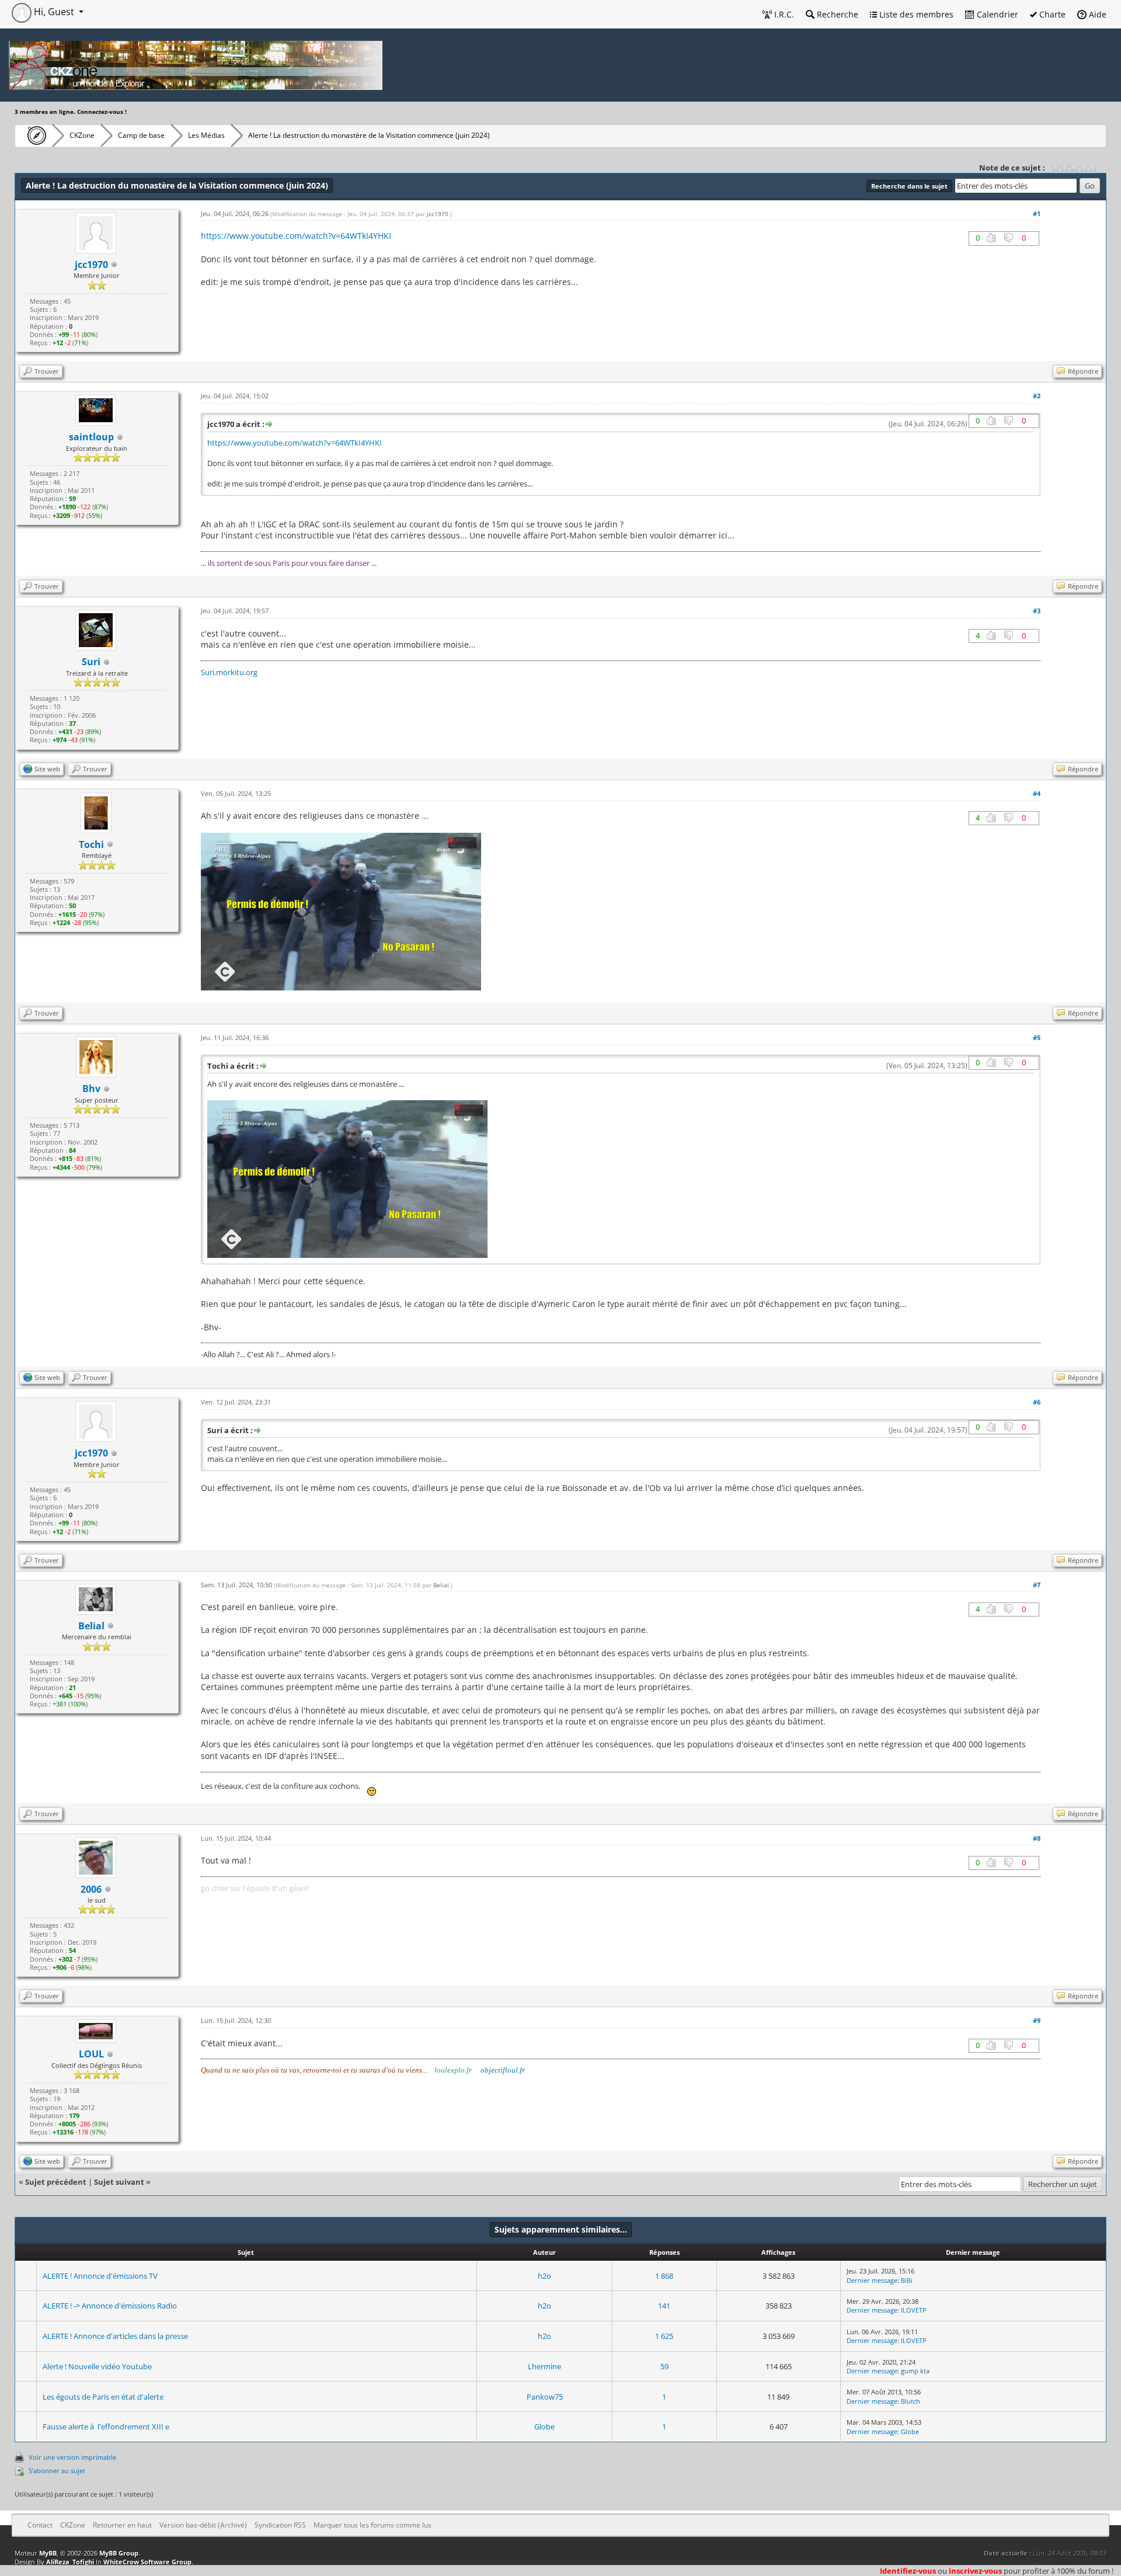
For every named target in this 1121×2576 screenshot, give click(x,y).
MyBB (48, 2553)
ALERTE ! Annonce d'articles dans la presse (115, 2336)
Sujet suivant (119, 2182)
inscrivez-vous (975, 2571)
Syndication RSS (280, 2525)
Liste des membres (915, 14)
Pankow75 (545, 2397)
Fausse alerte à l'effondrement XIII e (106, 2426)
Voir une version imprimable (72, 2457)
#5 (1037, 1037)
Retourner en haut (122, 2525)
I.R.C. (783, 14)
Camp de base (141, 135)
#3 (1037, 611)
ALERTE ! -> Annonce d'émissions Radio (110, 2306)
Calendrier (996, 14)
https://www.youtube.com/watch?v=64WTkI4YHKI (296, 236)
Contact (40, 2525)
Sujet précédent (56, 2182)
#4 (1037, 793)
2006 (91, 1889)
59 (664, 2366)
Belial (91, 1626)
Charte (1051, 14)
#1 (1037, 213)
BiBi (907, 2280)
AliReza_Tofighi (70, 2562)
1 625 (664, 2336)
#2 (1037, 396)
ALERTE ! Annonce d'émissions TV (100, 2276)
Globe (544, 2426)
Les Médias (206, 135)
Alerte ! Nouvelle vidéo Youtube (97, 2366)
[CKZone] (34, 135)
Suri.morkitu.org (229, 672)
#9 (1037, 2020)
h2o (544, 2276)
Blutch (911, 2401)
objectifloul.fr (503, 2070)
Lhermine (544, 2366)
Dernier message (872, 2280)
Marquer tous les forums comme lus (372, 2525)
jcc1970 (91, 265)
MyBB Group (119, 2553)
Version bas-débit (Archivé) (203, 2525)
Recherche (836, 14)
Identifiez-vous (908, 2571)
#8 (1037, 1838)
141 (664, 2306)
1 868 (664, 2276)
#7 (1037, 1585)
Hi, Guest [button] (54, 12)
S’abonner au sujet (57, 2471)
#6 (1037, 1402)
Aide (1096, 14)
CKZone (82, 135)
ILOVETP (914, 2310)
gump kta (915, 2371)
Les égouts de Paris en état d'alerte (103, 2397)
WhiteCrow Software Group (147, 2562)
